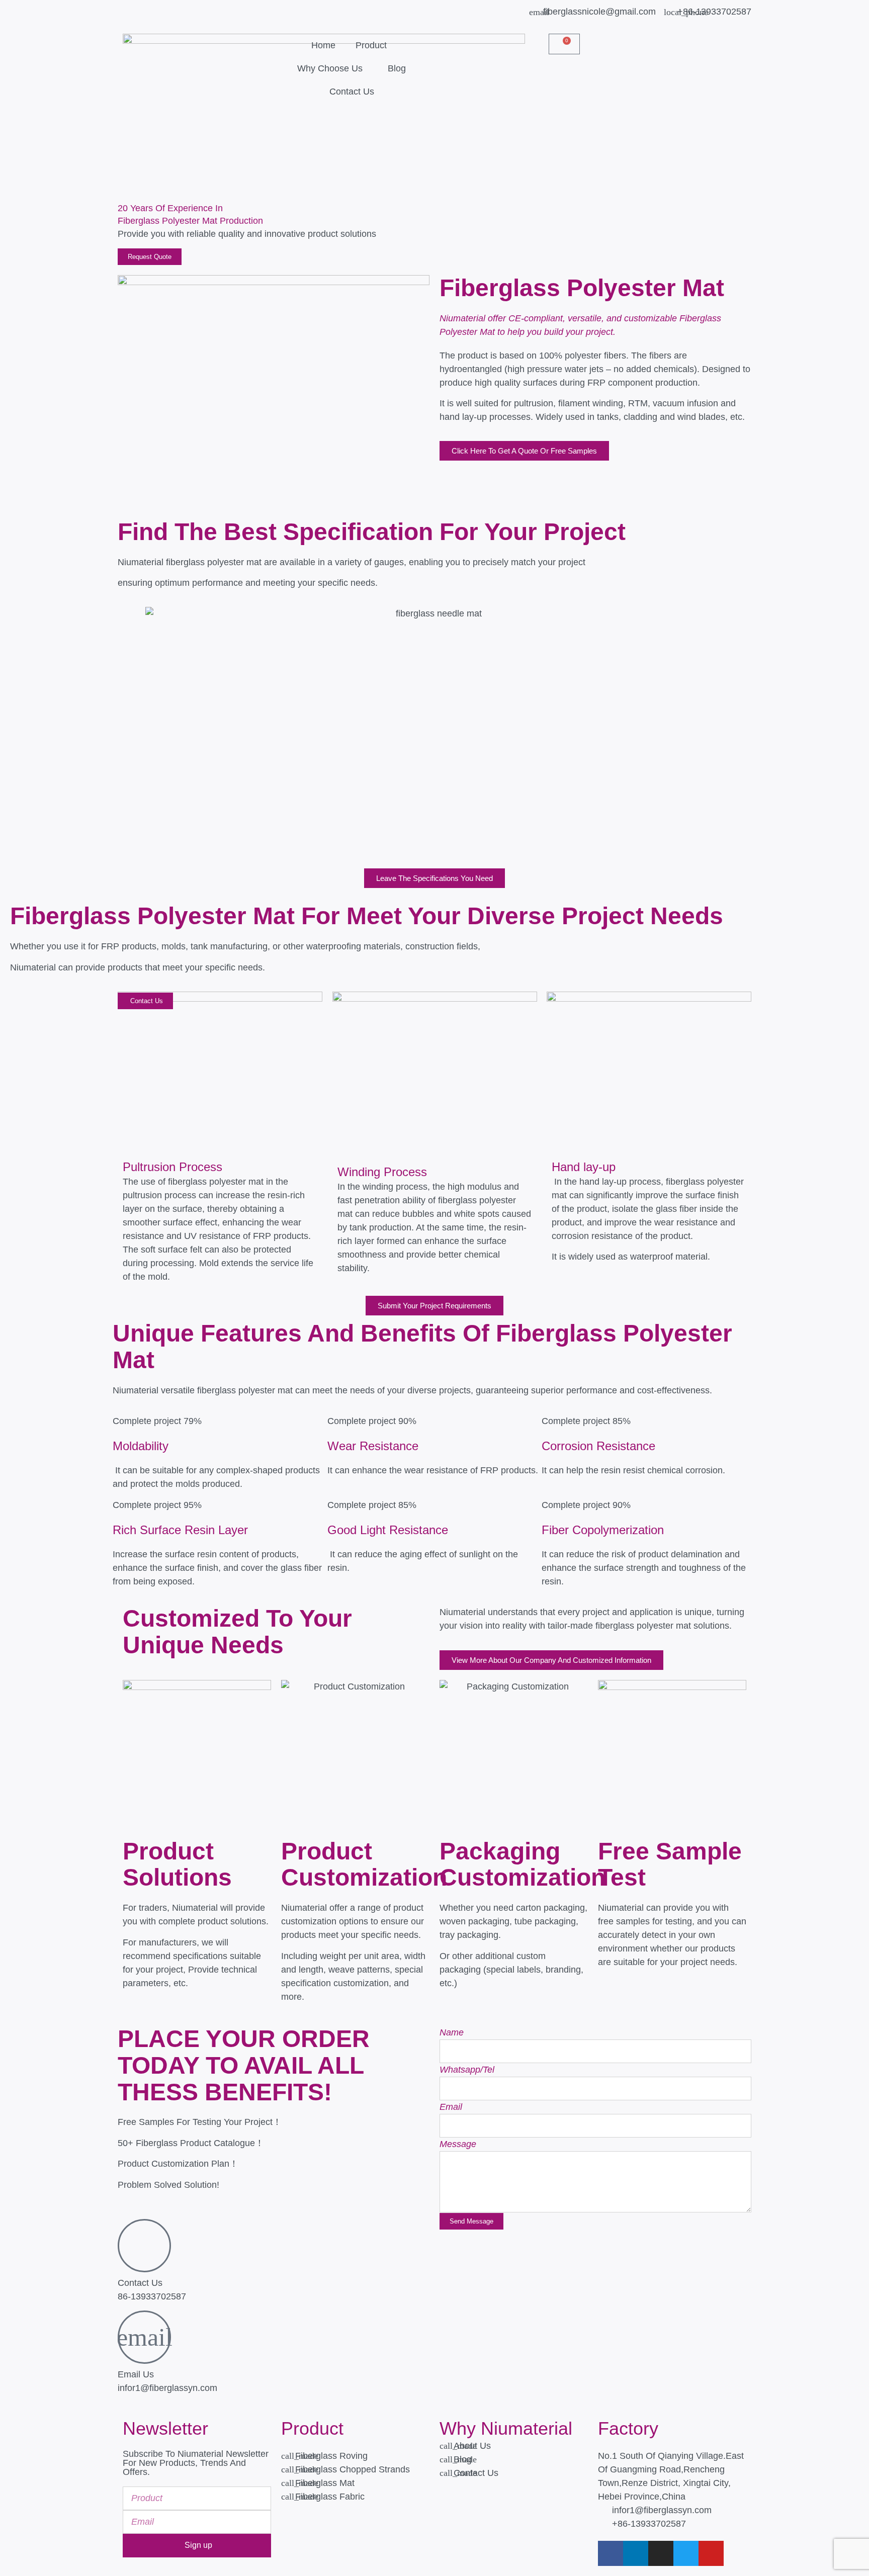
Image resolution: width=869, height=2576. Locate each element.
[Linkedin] (636, 2553)
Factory (628, 2428)
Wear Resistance (373, 1446)
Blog (397, 68)
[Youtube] (711, 2553)
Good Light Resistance (388, 1530)
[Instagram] (661, 2553)
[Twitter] (686, 2553)
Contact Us (352, 92)
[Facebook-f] (611, 2553)
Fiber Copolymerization (603, 1530)
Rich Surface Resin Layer (180, 1530)
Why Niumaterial (506, 2428)
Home (323, 45)
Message (458, 2144)
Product (371, 45)
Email (451, 2107)
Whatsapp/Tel (467, 2070)
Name (452, 2032)
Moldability (141, 1446)
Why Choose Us (330, 68)
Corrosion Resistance (598, 1446)
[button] (449, 39)
